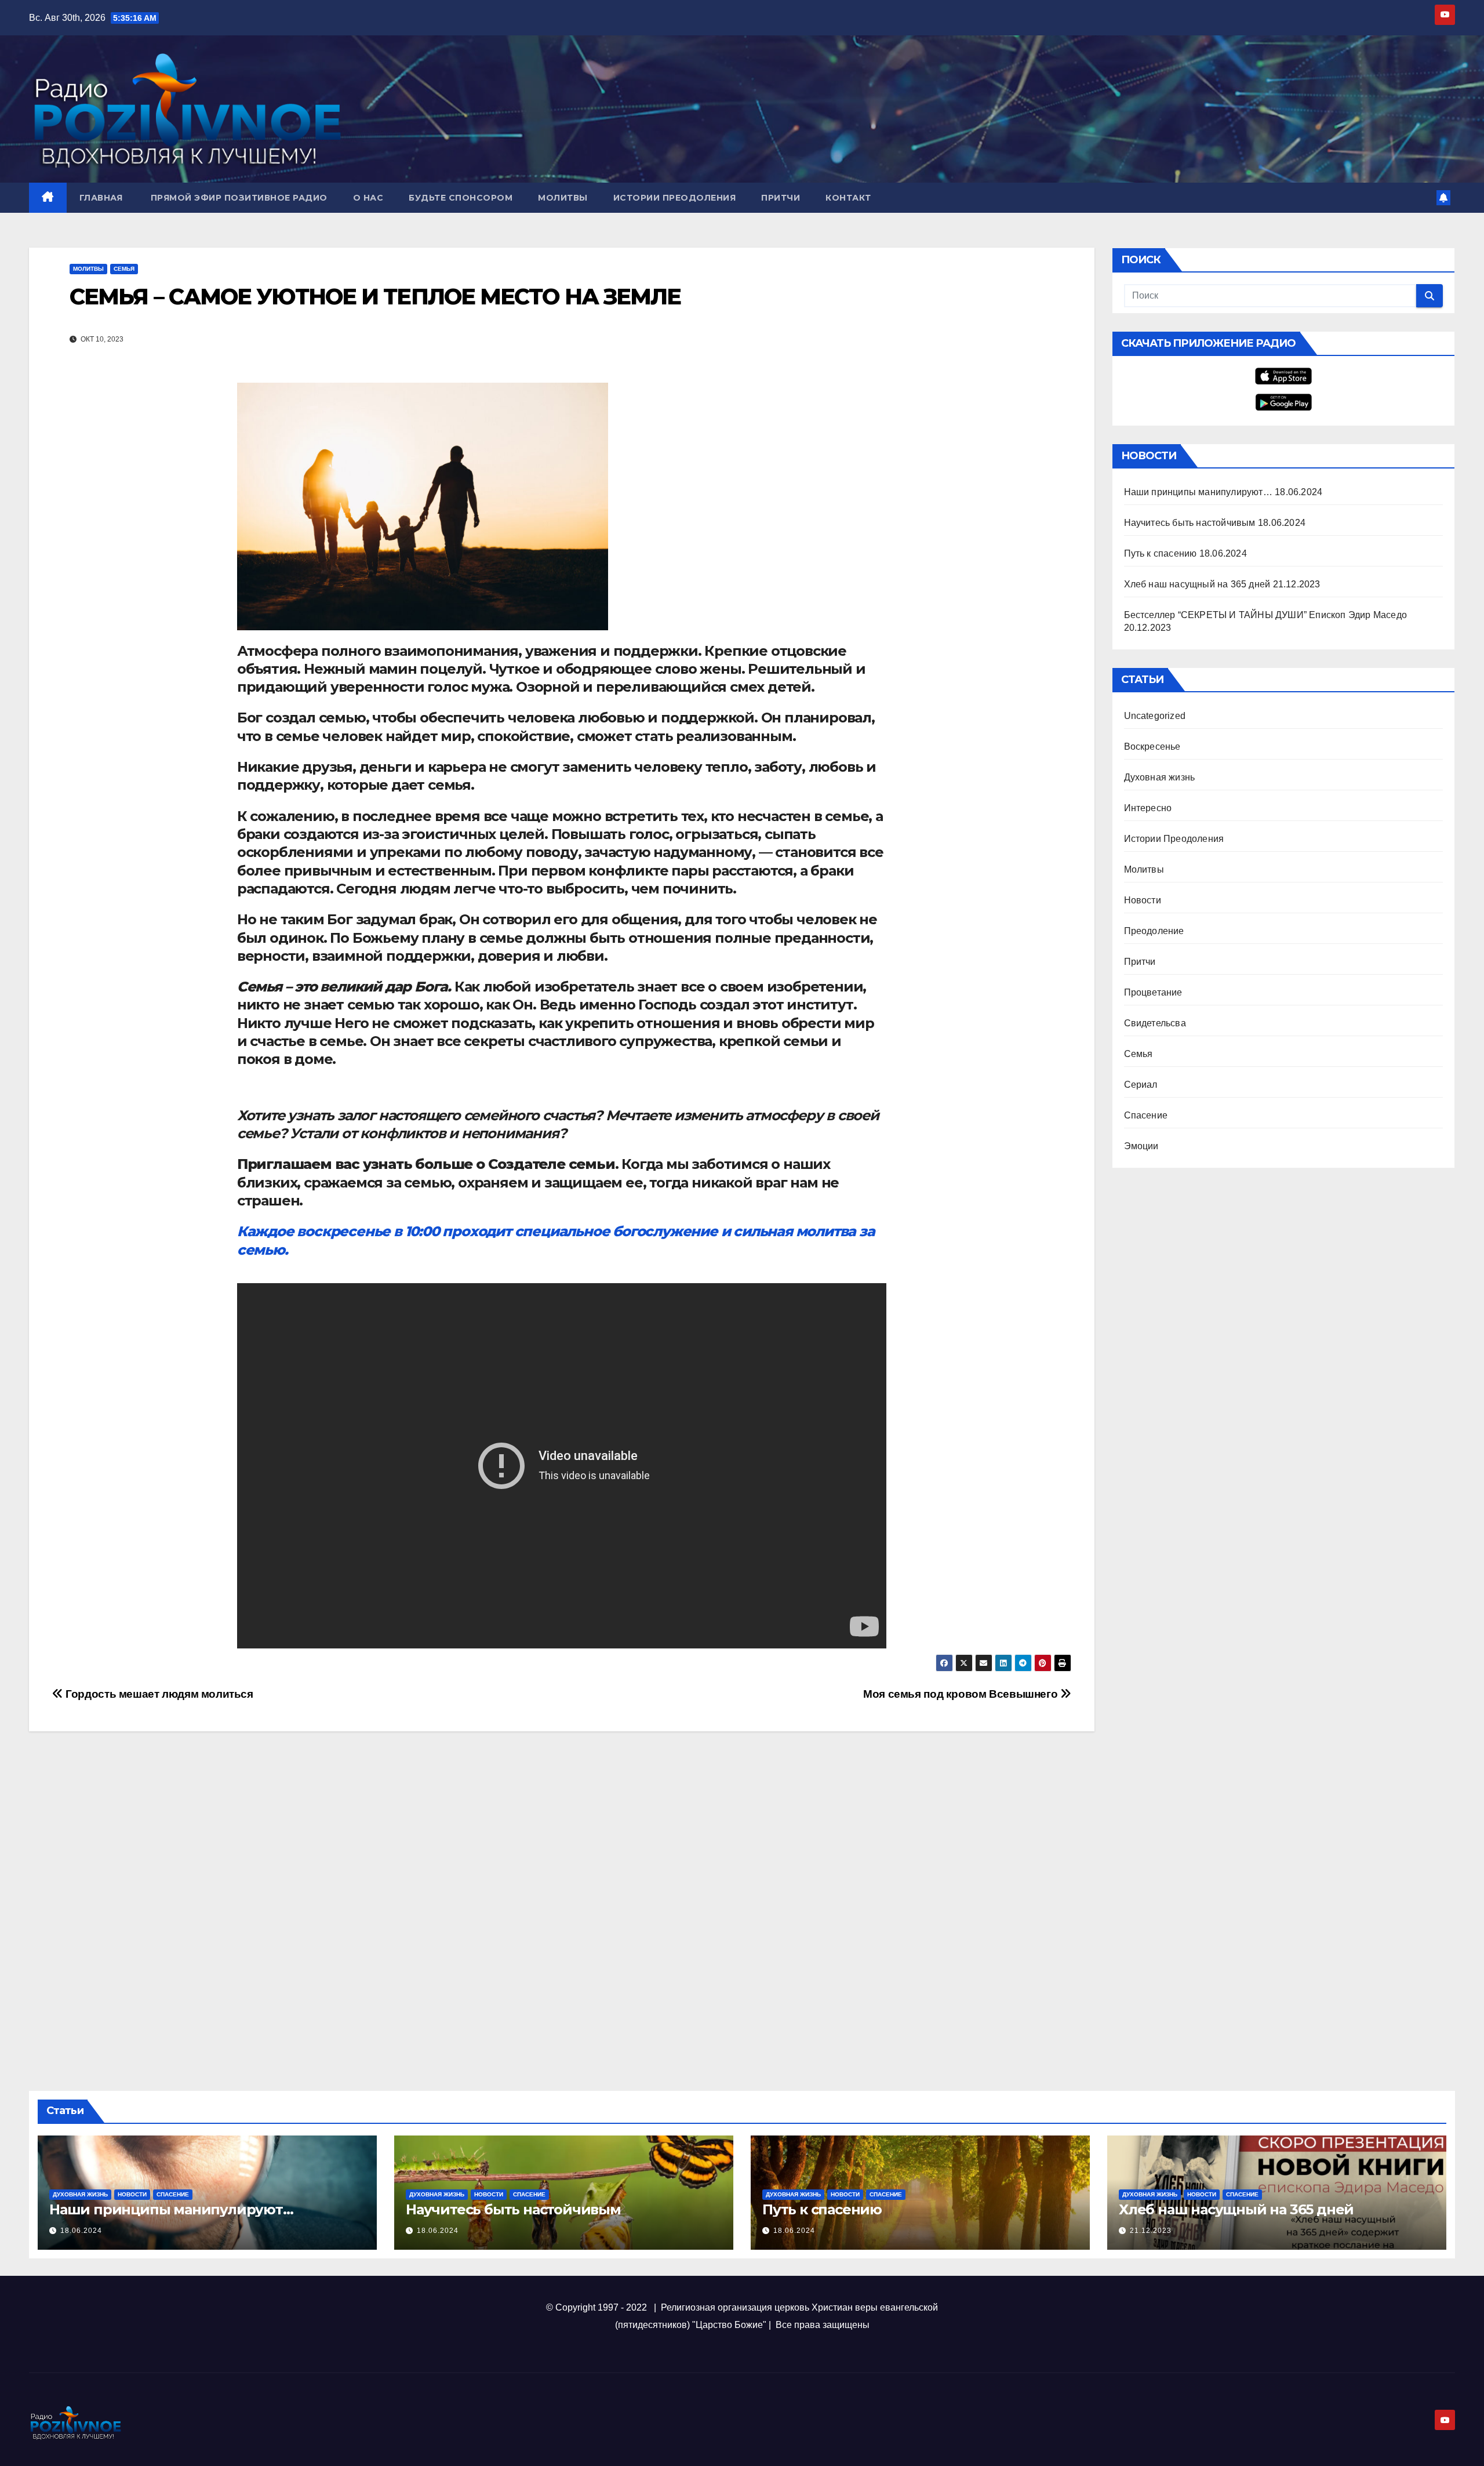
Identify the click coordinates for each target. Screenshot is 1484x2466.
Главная (101, 198)
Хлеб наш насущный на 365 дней (1197, 584)
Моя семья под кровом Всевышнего (962, 1694)
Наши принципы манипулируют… (1198, 492)
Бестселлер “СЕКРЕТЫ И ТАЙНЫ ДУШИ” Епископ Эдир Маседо (1266, 615)
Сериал (1141, 1085)
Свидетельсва (1155, 1023)
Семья (124, 269)
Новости (1143, 900)
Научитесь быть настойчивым (1190, 523)
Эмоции (1141, 1146)
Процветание (1153, 992)
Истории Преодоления (675, 198)
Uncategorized (1155, 716)
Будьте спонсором (461, 198)
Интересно (1148, 808)
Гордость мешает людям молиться (158, 1694)
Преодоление (1154, 931)
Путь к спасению (1161, 553)
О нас (368, 198)
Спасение (1146, 1115)
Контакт (848, 198)
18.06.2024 (81, 2231)
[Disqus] (562, 1905)
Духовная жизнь (1160, 777)
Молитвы (563, 198)
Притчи (781, 198)
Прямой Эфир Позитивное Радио (238, 198)
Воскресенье (1152, 747)
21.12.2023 (1151, 2231)
